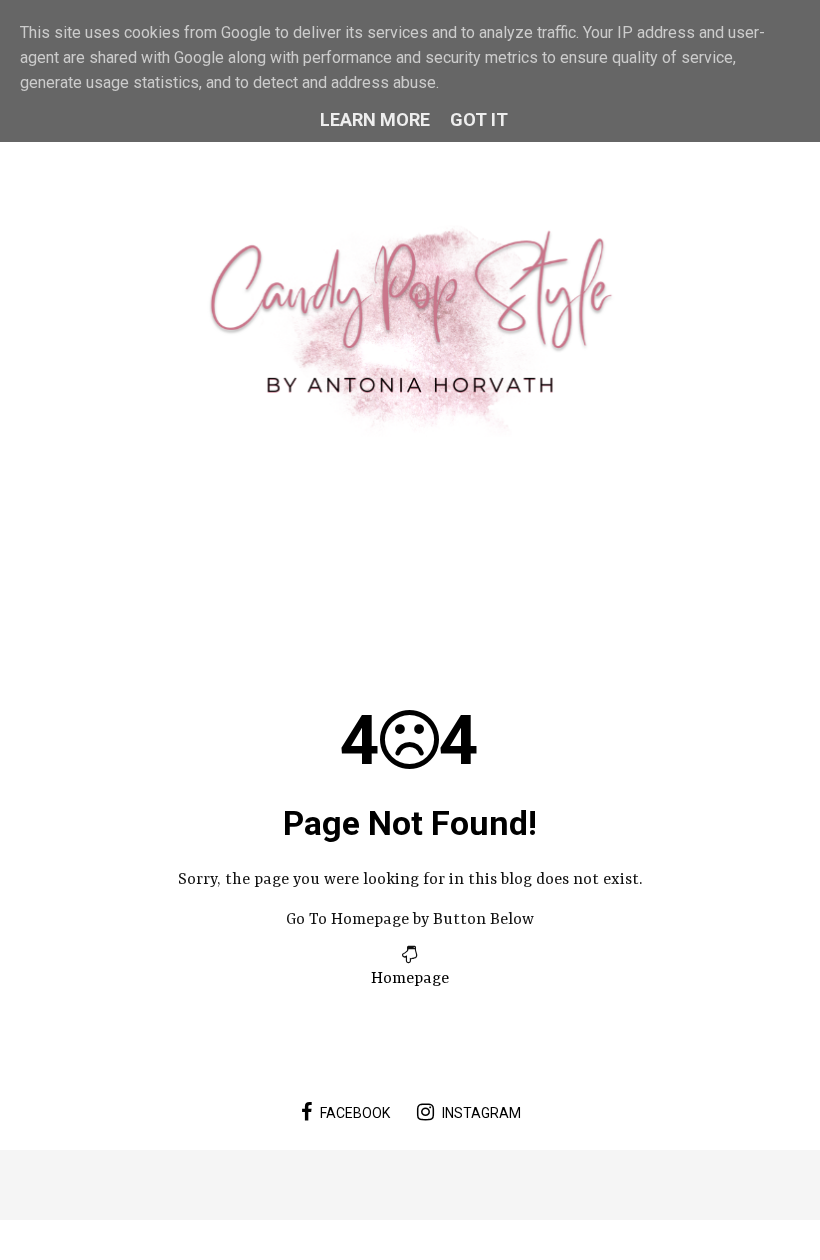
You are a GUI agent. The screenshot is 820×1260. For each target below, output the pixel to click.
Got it (479, 119)
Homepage (410, 979)
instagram (481, 1113)
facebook (355, 1113)
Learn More (375, 119)
